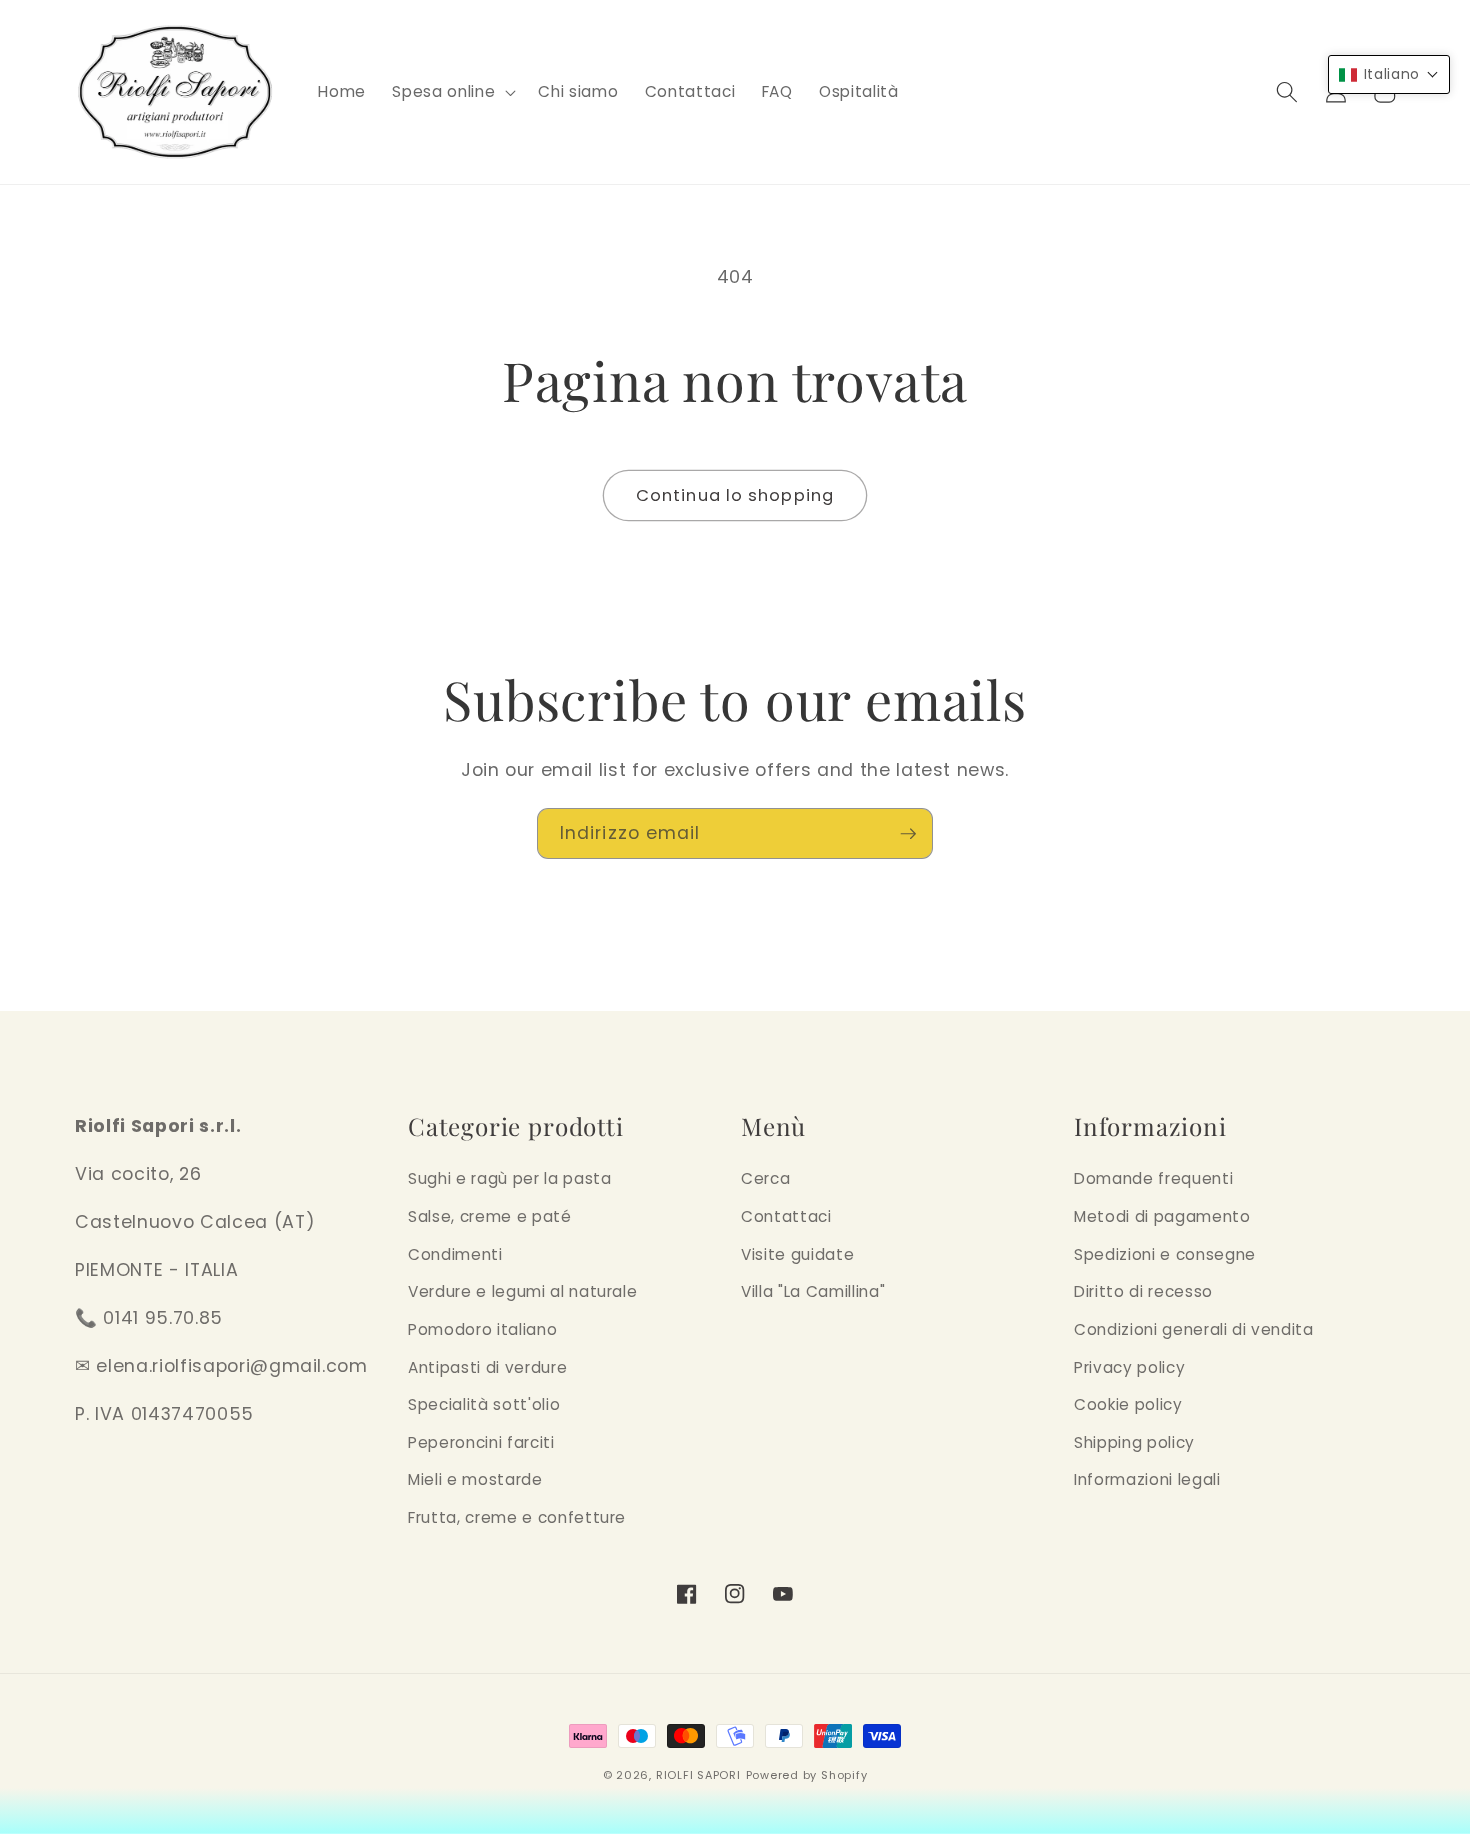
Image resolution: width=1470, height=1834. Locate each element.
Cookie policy (1128, 1404)
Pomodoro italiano (482, 1329)
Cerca (765, 1178)
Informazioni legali (1147, 1479)
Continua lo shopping (735, 495)
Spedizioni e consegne (1165, 1254)
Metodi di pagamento (1162, 1216)
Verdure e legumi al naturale (522, 1291)
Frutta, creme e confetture (517, 1517)
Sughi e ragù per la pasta (510, 1178)
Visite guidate (797, 1254)
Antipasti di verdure (487, 1367)
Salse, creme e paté (490, 1216)
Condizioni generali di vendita (1194, 1329)
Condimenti (455, 1254)
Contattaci (786, 1216)
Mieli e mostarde (475, 1479)
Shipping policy (1134, 1442)
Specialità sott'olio (484, 1404)
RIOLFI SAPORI (698, 1775)
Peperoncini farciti (481, 1442)
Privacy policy (1129, 1367)
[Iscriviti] (908, 834)
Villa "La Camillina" (813, 1291)
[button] (452, 92)
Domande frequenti (1153, 1178)
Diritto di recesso (1143, 1291)
